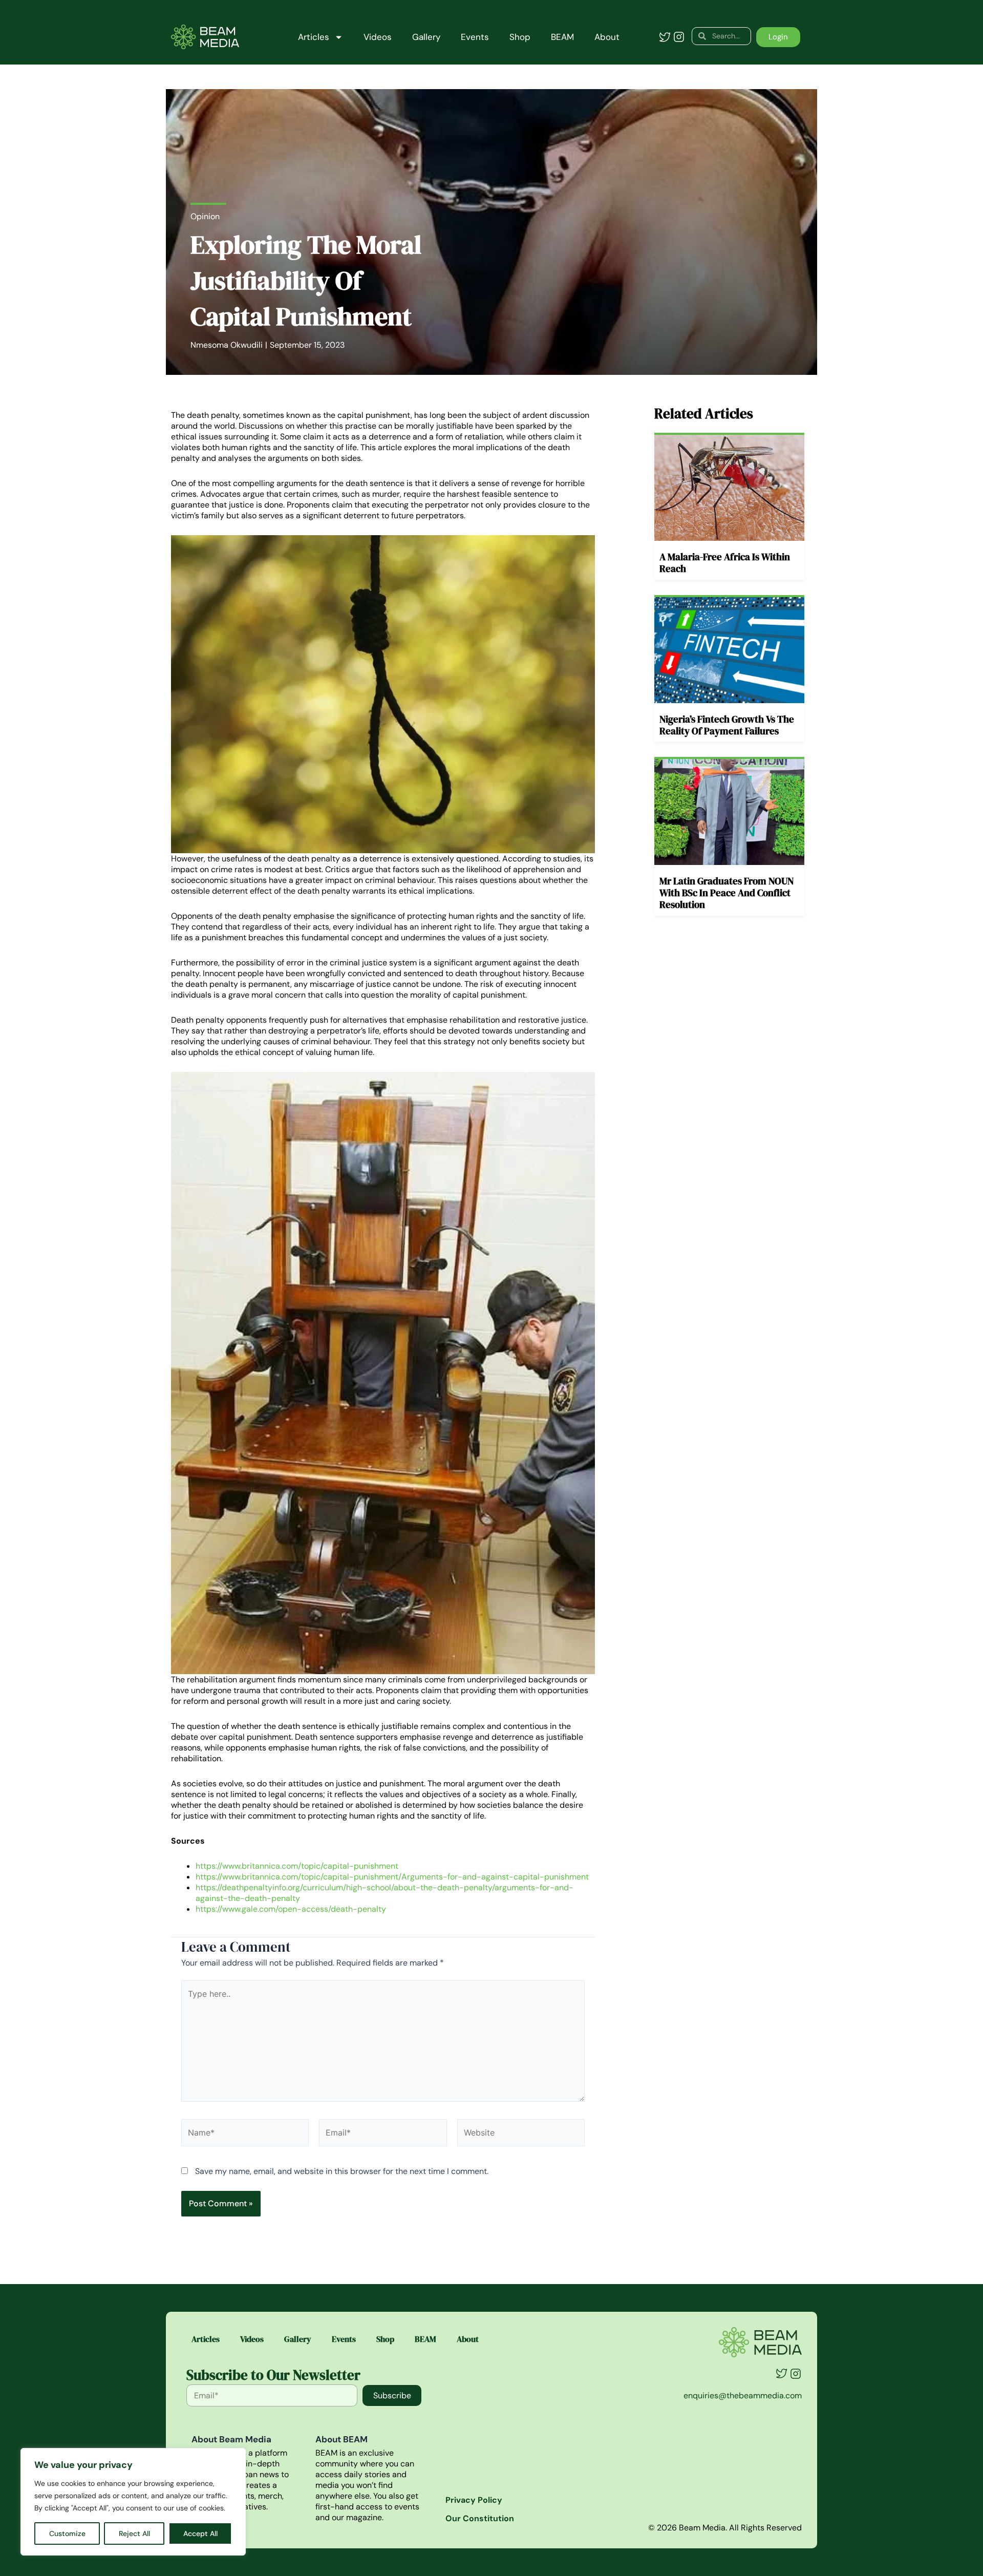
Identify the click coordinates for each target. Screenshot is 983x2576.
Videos (378, 37)
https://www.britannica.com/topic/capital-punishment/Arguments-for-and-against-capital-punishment (392, 1877)
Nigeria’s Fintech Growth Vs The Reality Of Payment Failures (727, 725)
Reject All (134, 2533)
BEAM (562, 37)
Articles (314, 37)
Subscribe (392, 2395)
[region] (133, 2502)
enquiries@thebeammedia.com (743, 2395)
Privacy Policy (474, 2500)
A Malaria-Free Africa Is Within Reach (725, 563)
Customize (67, 2533)
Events (475, 37)
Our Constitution (480, 2518)
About (607, 37)
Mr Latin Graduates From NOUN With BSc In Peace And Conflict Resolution (726, 893)
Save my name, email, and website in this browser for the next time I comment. (342, 2171)
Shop (520, 37)
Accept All (200, 2533)
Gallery (426, 37)
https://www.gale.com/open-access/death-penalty (291, 1909)
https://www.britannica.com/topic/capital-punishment (297, 1866)
